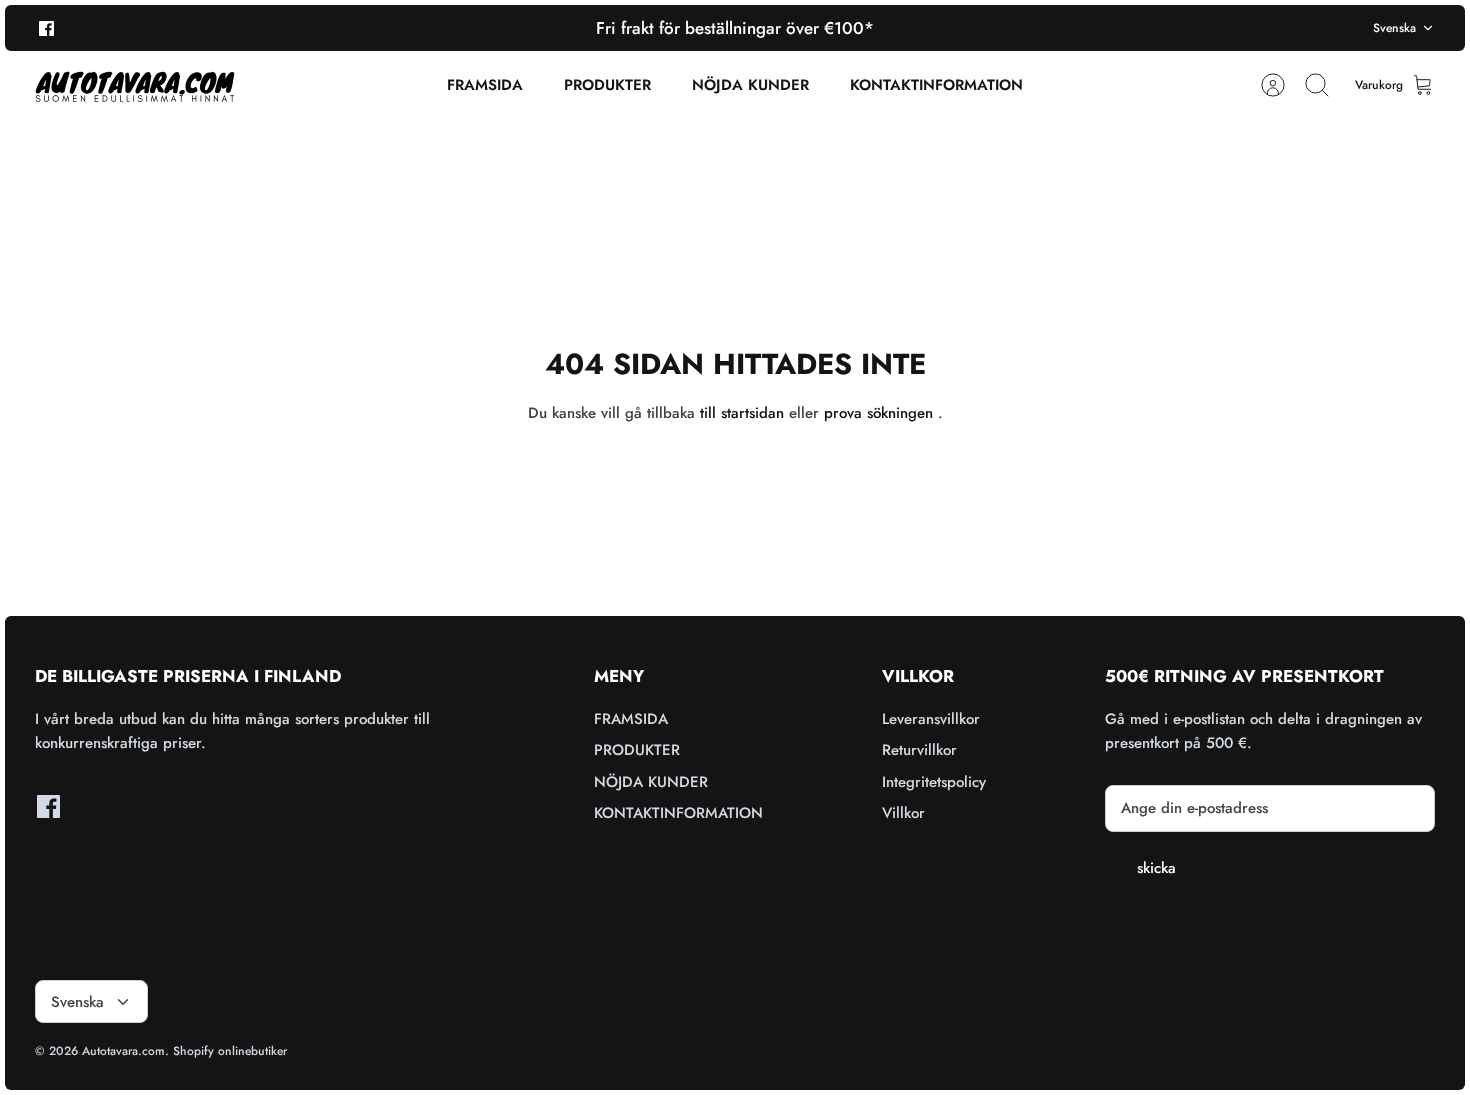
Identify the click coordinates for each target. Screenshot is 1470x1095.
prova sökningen (878, 413)
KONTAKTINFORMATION (936, 85)
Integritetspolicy (934, 782)
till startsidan (742, 413)
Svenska (1394, 28)
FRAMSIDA (485, 85)
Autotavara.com (123, 1051)
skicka (1156, 868)
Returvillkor (919, 750)
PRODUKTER (607, 85)
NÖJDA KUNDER (750, 85)
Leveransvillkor (931, 719)
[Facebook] (46, 27)
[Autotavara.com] (135, 85)
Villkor (903, 813)
